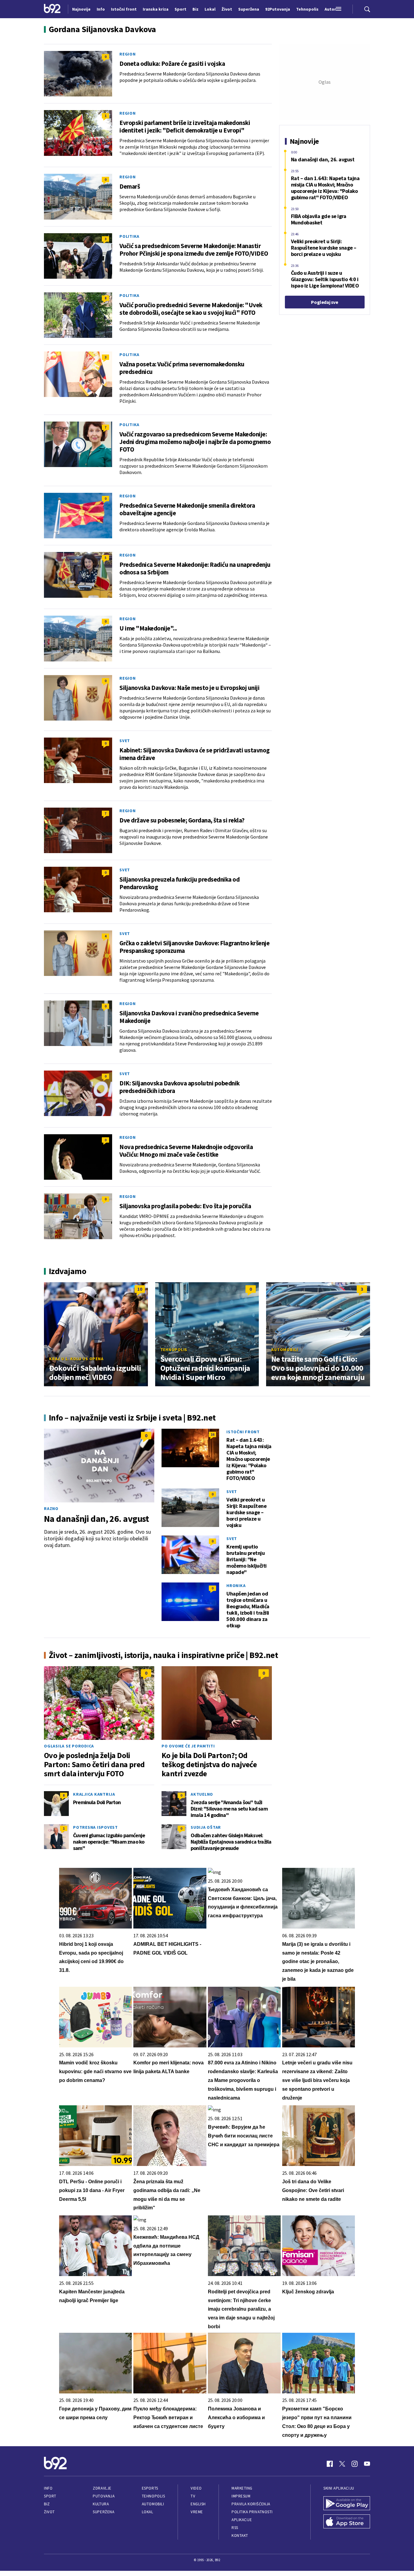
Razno (51, 1508)
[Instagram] (355, 2464)
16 (212, 1434)
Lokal (148, 2512)
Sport (50, 2496)
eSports (150, 2488)
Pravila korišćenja (251, 2504)
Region (128, 54)
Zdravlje (102, 2488)
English (198, 2504)
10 (140, 1289)
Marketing (242, 2488)
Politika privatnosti (252, 2512)
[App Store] (347, 2522)
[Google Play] (347, 2504)
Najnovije (81, 9)
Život (49, 2512)
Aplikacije (242, 2520)
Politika (129, 236)
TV (193, 2496)
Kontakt (240, 2536)
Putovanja (104, 2496)
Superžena (103, 2512)
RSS (235, 2528)
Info (48, 2488)
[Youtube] (367, 2464)
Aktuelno (202, 1794)
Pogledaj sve (324, 302)
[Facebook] (330, 2464)
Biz (47, 2504)
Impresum (241, 2496)
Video (196, 2488)
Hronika (236, 1586)
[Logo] (52, 9)
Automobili (285, 1350)
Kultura (101, 2504)
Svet (125, 741)
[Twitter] (342, 2464)
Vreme (197, 2512)
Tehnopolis (174, 1350)
